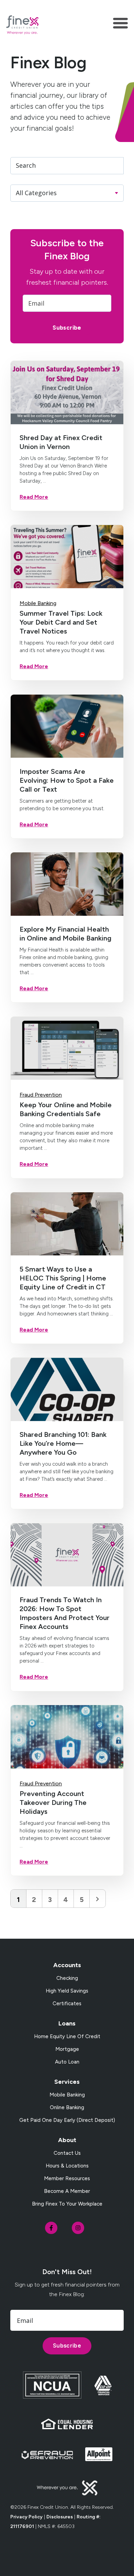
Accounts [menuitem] (67, 1965)
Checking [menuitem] (67, 1978)
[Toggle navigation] (120, 25)
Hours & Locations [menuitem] (67, 2166)
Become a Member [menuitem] (67, 2191)
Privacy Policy (26, 2517)
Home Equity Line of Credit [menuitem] (67, 2036)
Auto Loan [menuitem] (67, 2062)
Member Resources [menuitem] (67, 2178)
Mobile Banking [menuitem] (67, 2095)
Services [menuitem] (67, 2082)
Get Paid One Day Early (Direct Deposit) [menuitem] (67, 2120)
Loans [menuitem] (67, 2023)
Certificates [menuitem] (67, 2004)
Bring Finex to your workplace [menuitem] (67, 2204)
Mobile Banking (38, 603)
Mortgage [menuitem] (67, 2049)
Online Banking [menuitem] (67, 2107)
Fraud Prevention (41, 1095)
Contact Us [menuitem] (67, 2153)
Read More (34, 497)
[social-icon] (51, 2228)
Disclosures (60, 2517)
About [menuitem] (67, 2140)
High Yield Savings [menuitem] (67, 1991)
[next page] (97, 1899)
